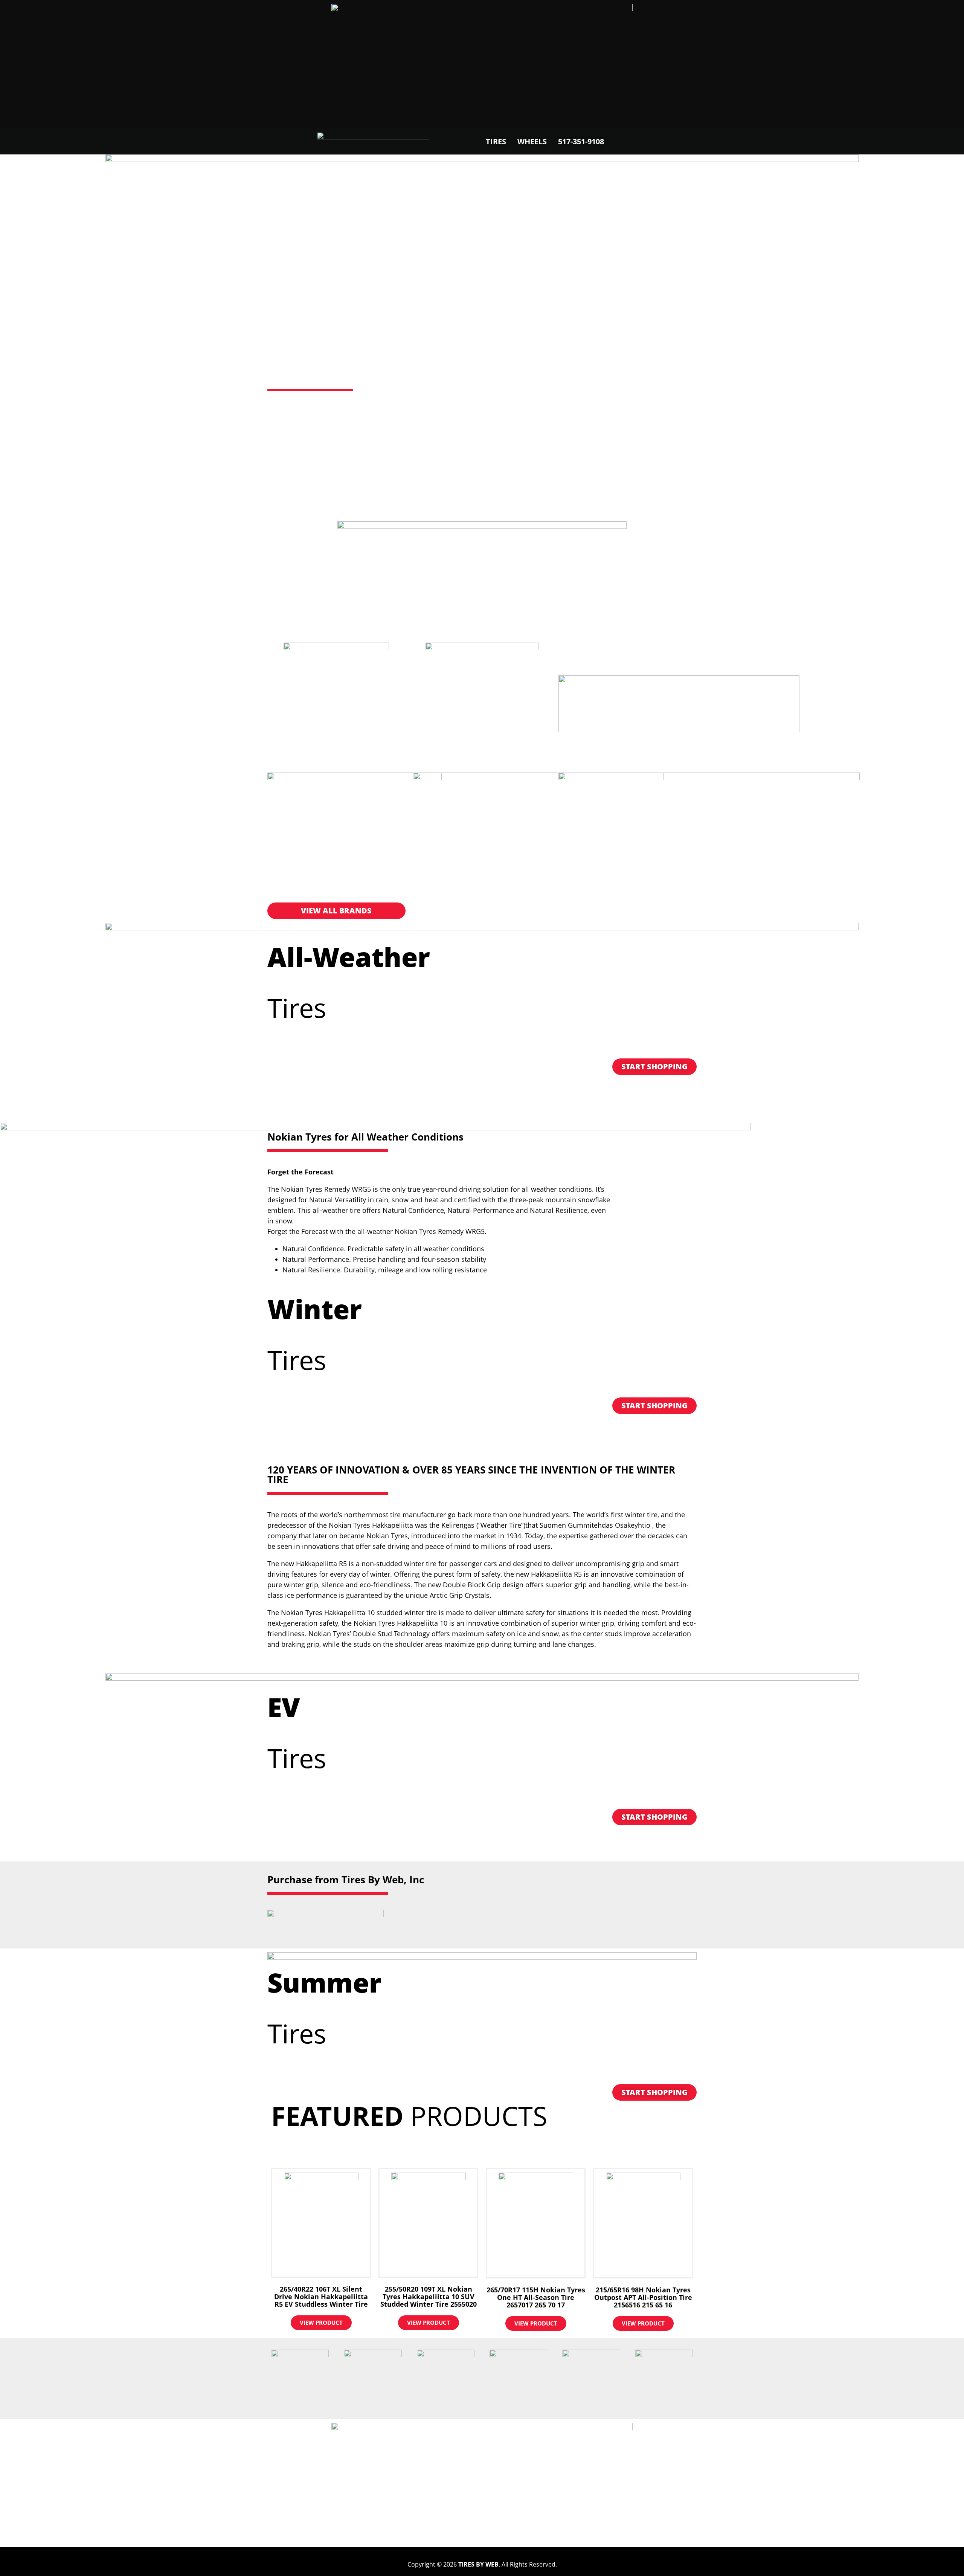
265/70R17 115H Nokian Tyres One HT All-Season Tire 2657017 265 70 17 (536, 2297)
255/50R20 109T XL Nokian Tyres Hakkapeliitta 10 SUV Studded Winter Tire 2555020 (429, 2297)
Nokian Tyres (342, 362)
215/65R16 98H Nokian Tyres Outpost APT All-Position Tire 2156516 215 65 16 (643, 2297)
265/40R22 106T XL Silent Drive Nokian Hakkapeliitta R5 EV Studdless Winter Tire (321, 2297)
